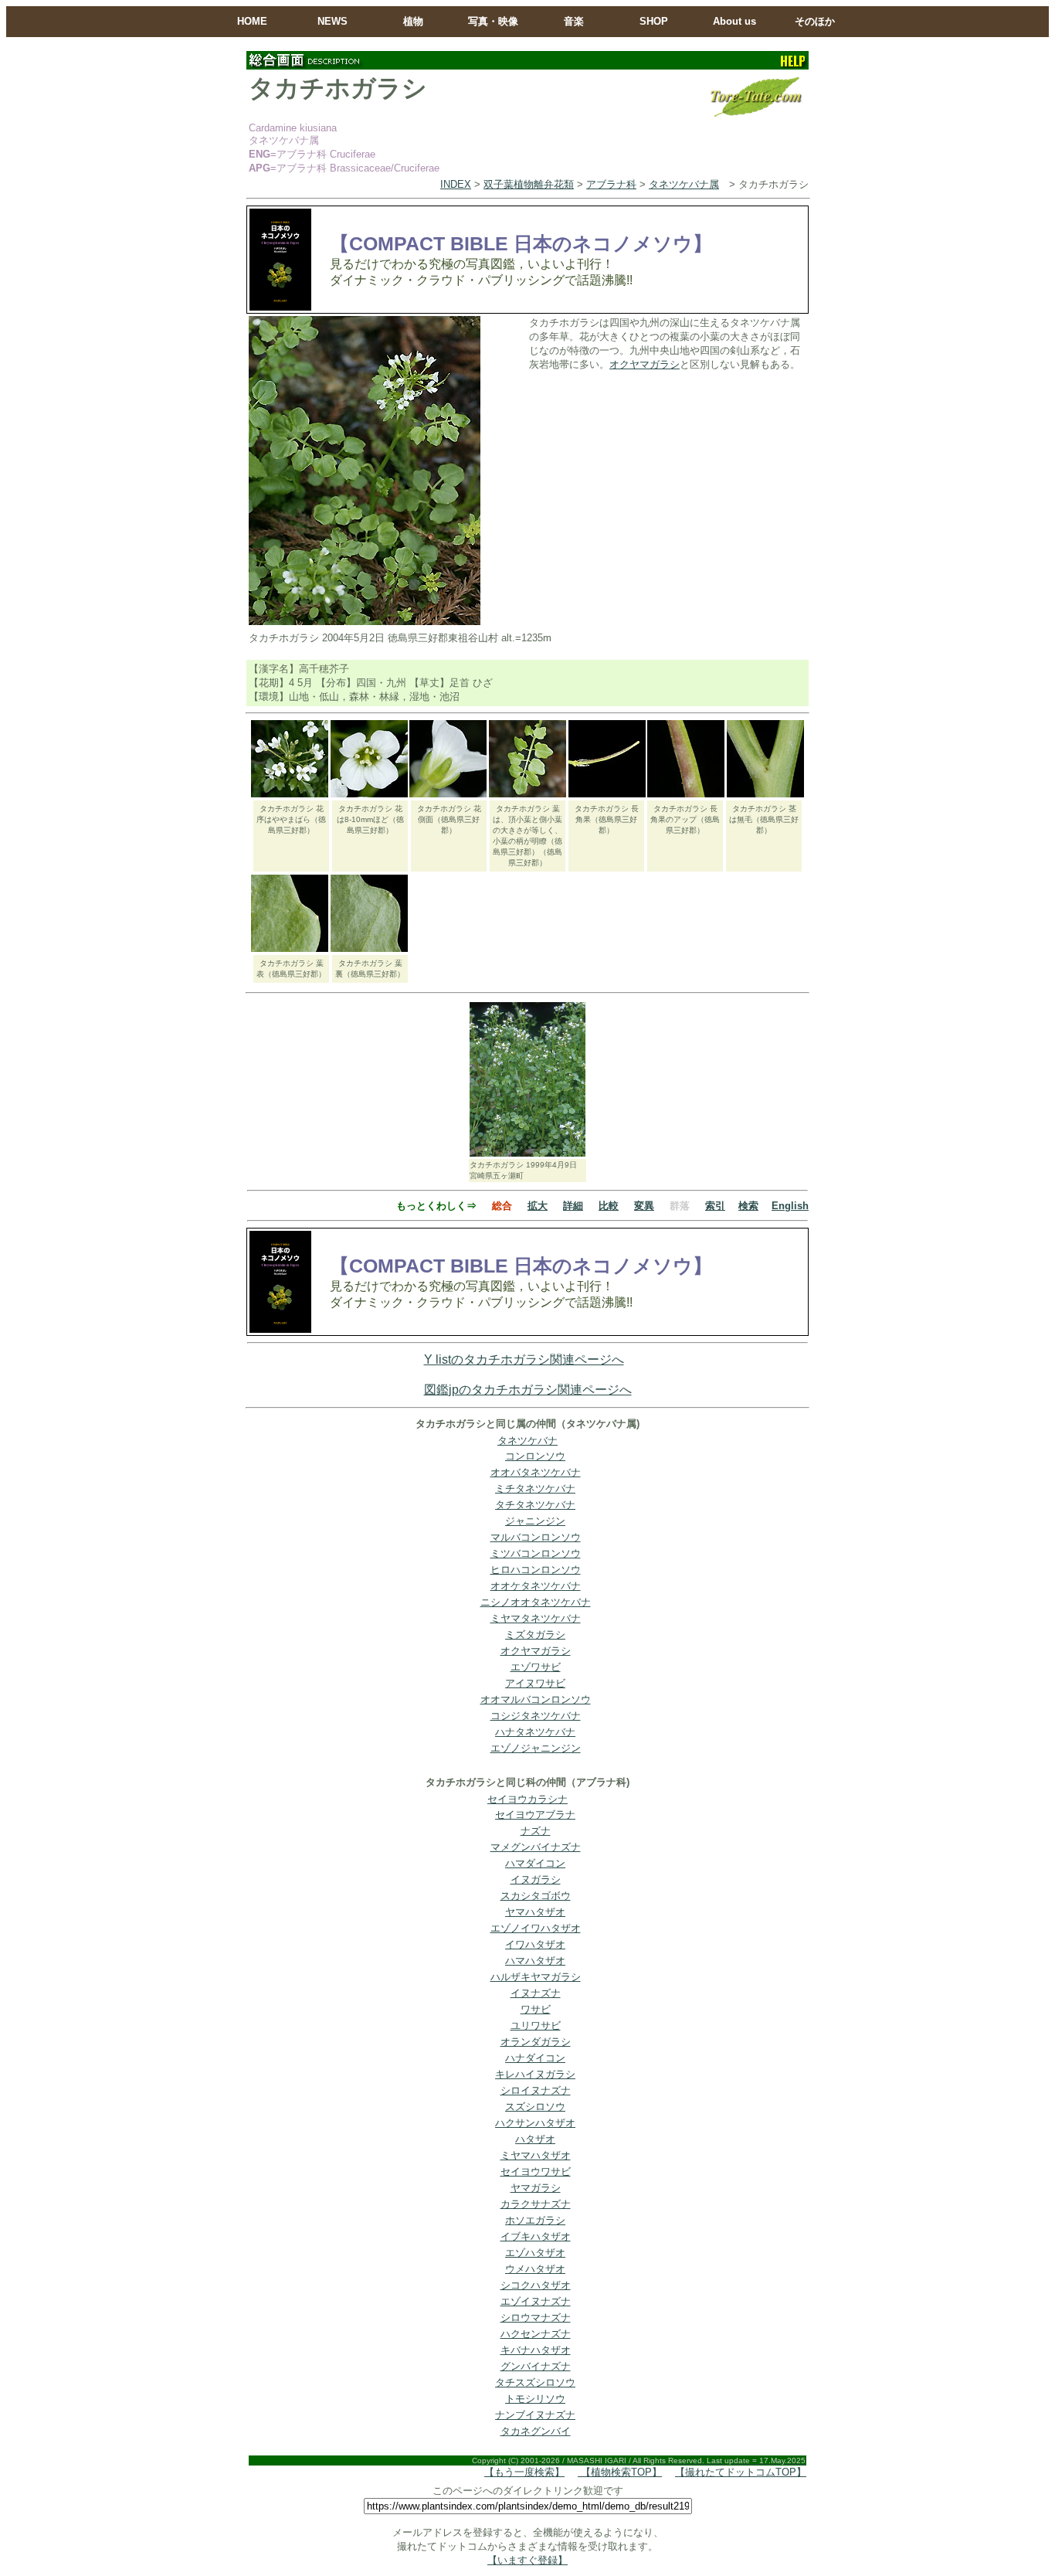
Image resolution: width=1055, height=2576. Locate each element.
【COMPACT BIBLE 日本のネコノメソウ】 (521, 243)
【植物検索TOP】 (620, 2472)
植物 (413, 21)
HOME (252, 21)
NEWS (332, 21)
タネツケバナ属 (684, 184)
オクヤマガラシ (645, 364)
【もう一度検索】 (524, 2472)
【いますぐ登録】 (527, 2560)
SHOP (654, 21)
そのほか (815, 21)
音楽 (574, 21)
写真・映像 (493, 21)
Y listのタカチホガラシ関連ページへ (524, 1359)
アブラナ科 (611, 184)
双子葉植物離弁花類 (529, 184)
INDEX (456, 184)
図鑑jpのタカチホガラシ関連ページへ (528, 1390)
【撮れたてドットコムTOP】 (741, 2472)
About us (734, 21)
